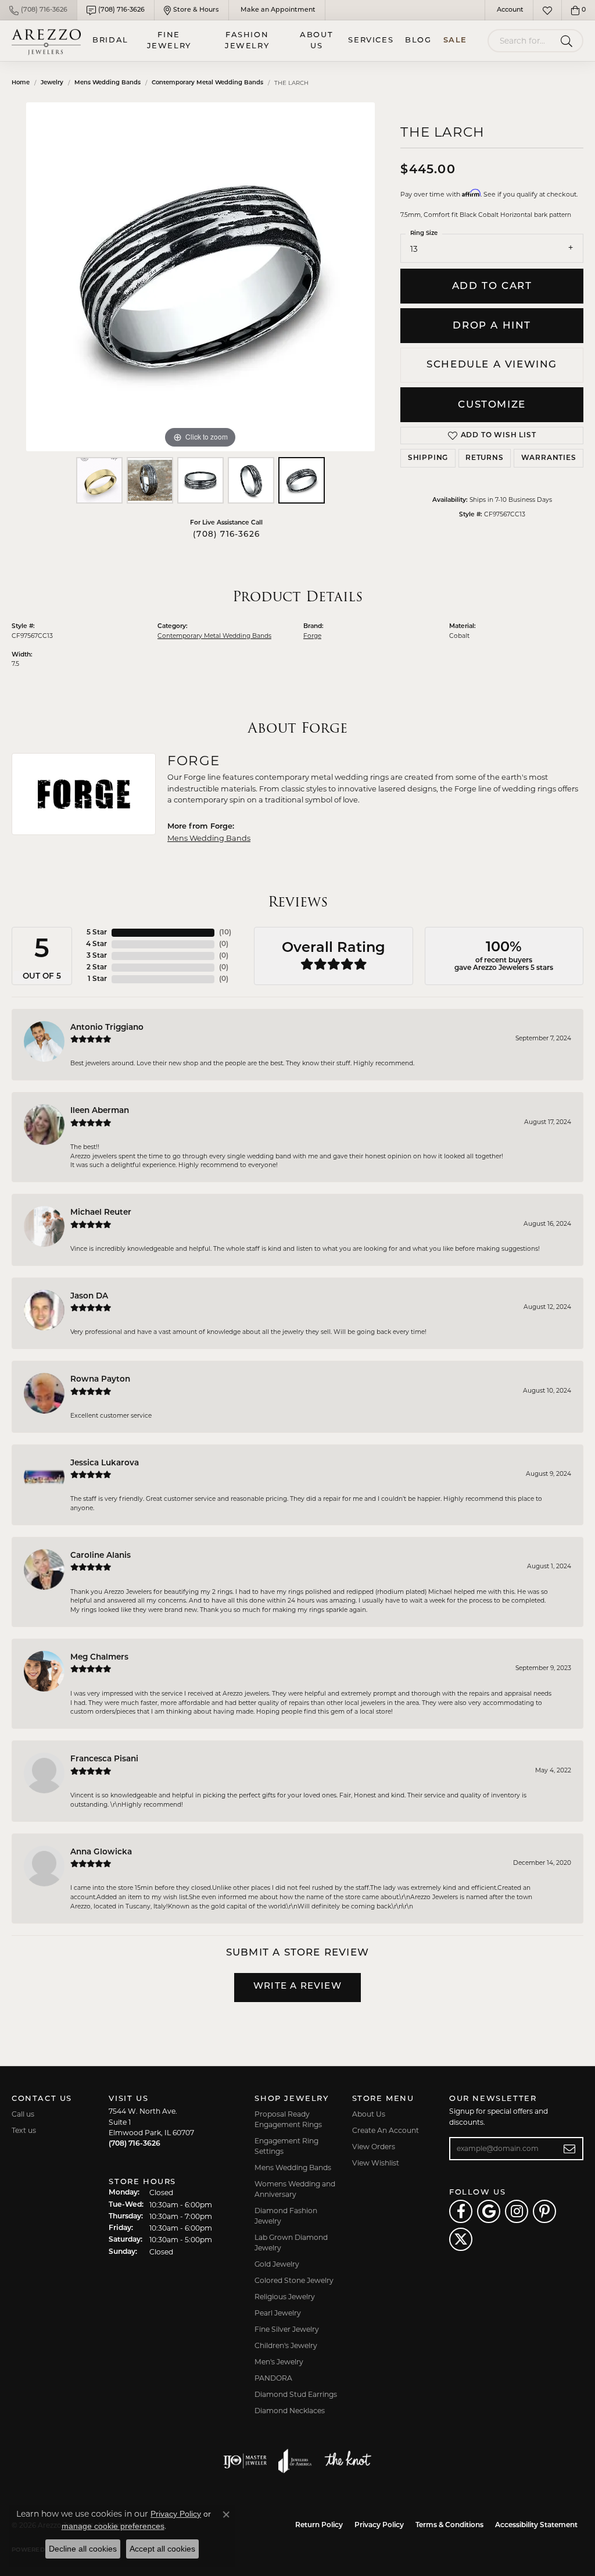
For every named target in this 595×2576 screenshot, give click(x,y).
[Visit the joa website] (295, 2461)
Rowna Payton (100, 1380)
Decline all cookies (83, 2549)
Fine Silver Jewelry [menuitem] (287, 2329)
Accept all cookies (162, 2549)
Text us (24, 2130)
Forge (312, 636)
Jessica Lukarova (105, 1463)
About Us (316, 41)
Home (21, 83)
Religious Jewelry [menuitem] (285, 2297)
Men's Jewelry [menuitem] (279, 2362)
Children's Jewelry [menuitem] (286, 2345)
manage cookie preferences (113, 2526)
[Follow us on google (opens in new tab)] (489, 2211)
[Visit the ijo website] (245, 2461)
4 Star (96, 944)
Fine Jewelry (169, 41)
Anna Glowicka (101, 1852)
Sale (455, 40)
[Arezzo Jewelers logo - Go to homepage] (46, 41)
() (225, 933)
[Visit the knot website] (347, 2461)
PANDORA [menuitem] (273, 2378)
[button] (509, 10)
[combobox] (522, 41)
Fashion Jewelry (247, 41)
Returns (485, 458)
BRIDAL (110, 40)
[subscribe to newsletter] (570, 2149)
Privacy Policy (379, 2525)
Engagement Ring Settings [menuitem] (286, 2146)
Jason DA (89, 1296)
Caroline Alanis (101, 1556)
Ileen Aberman (100, 1111)
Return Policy (319, 2525)
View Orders (374, 2147)
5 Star (97, 933)
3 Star (97, 956)
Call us (23, 2114)
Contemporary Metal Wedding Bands (207, 83)
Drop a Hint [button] (492, 326)
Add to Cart (492, 286)
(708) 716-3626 (226, 535)
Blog (418, 40)
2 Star (97, 968)
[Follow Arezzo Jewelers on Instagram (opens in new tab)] (517, 2211)
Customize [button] (492, 405)
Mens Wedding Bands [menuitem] (293, 2168)
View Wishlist (376, 2163)
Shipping (428, 458)
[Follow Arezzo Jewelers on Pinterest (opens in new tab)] (544, 2211)
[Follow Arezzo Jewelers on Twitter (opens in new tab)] (461, 2239)
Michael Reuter (101, 1213)
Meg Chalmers (99, 1658)
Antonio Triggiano (107, 1028)
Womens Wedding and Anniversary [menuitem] (295, 2189)
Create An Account (386, 2130)
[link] (38, 10)
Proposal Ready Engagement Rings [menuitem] (288, 2119)
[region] (200, 277)
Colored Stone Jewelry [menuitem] (294, 2280)
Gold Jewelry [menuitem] (277, 2264)
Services (371, 40)
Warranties (549, 458)
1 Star (97, 979)
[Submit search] (569, 41)
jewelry (52, 83)
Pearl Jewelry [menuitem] (278, 2313)
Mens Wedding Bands (107, 83)
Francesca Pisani (104, 1759)
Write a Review (297, 1987)
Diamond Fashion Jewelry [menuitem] (286, 2216)
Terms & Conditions (449, 2525)
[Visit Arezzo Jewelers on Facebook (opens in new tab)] (461, 2211)
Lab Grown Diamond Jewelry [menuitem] (291, 2243)
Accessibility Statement (536, 2525)
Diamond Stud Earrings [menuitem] (296, 2394)
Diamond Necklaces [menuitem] (290, 2411)
